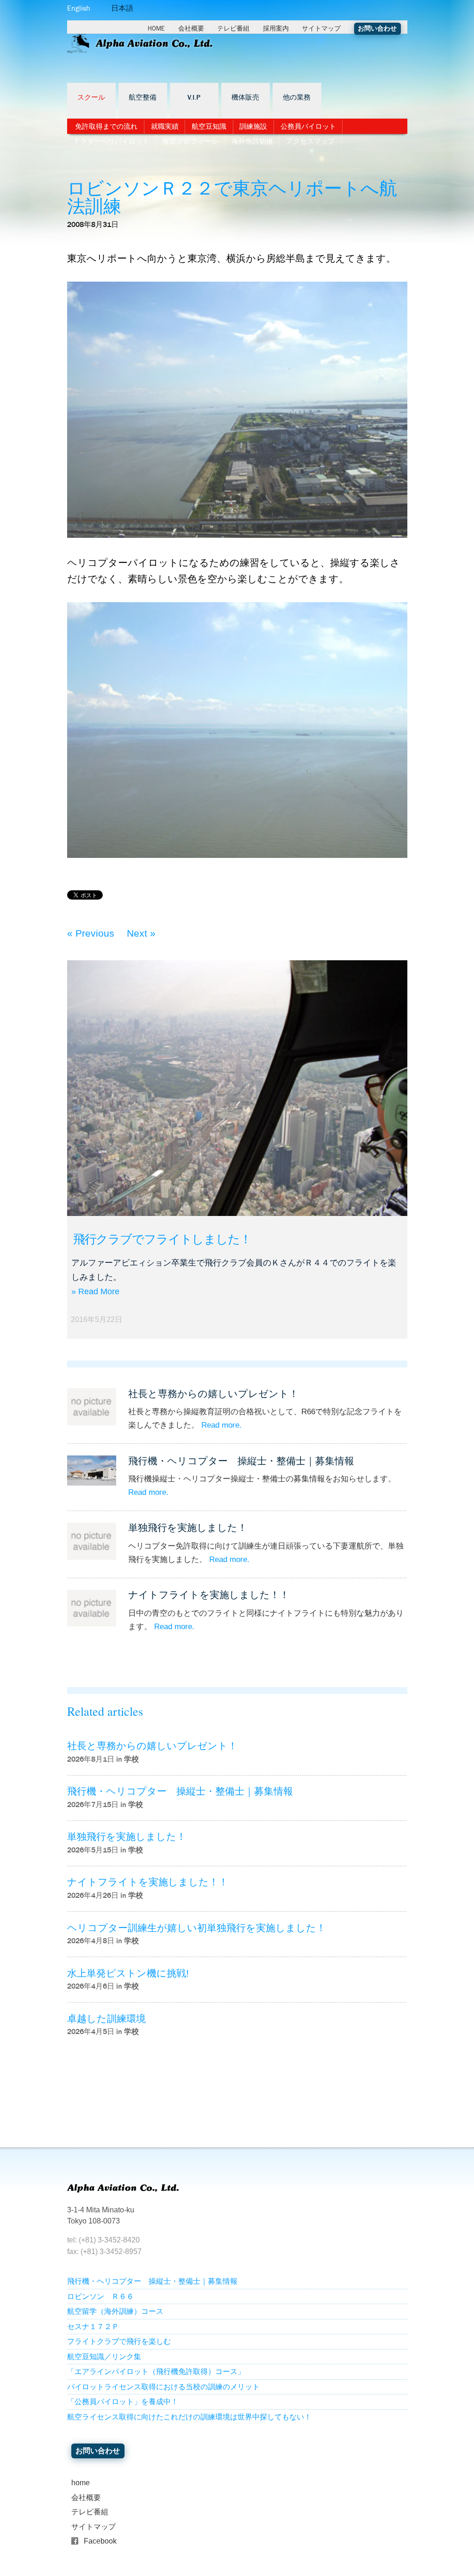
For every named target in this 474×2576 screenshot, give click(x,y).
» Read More (95, 1291)
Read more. (221, 1425)
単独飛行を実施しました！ (188, 1527)
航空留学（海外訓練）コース (115, 2311)
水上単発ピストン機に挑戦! (128, 1973)
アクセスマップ (310, 141)
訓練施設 (253, 126)
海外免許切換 (252, 141)
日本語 (122, 8)
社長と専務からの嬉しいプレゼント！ (213, 1394)
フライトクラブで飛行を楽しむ (119, 2341)
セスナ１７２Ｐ (93, 2327)
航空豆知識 (209, 126)
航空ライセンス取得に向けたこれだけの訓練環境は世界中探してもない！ (189, 2417)
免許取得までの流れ (106, 126)
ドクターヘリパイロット (111, 141)
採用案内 (276, 28)
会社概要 (191, 28)
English (79, 8)
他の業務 (297, 98)
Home (156, 28)
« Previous (91, 933)
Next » (141, 933)
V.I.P (194, 98)
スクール (91, 98)
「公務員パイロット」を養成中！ (123, 2402)
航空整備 (143, 98)
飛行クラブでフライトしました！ (162, 1239)
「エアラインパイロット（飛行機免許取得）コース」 (156, 2371)
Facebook (100, 2541)
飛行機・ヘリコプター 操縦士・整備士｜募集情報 (241, 1461)
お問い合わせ (377, 28)
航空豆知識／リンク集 (104, 2357)
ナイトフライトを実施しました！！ (209, 1595)
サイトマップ (321, 28)
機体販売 (245, 98)
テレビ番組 (233, 28)
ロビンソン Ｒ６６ (100, 2296)
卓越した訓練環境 (106, 2019)
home (81, 2483)
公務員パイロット (308, 126)
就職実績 (165, 126)
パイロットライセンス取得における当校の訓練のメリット (163, 2387)
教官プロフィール (190, 141)
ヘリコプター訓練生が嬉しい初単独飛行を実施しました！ (196, 1928)
